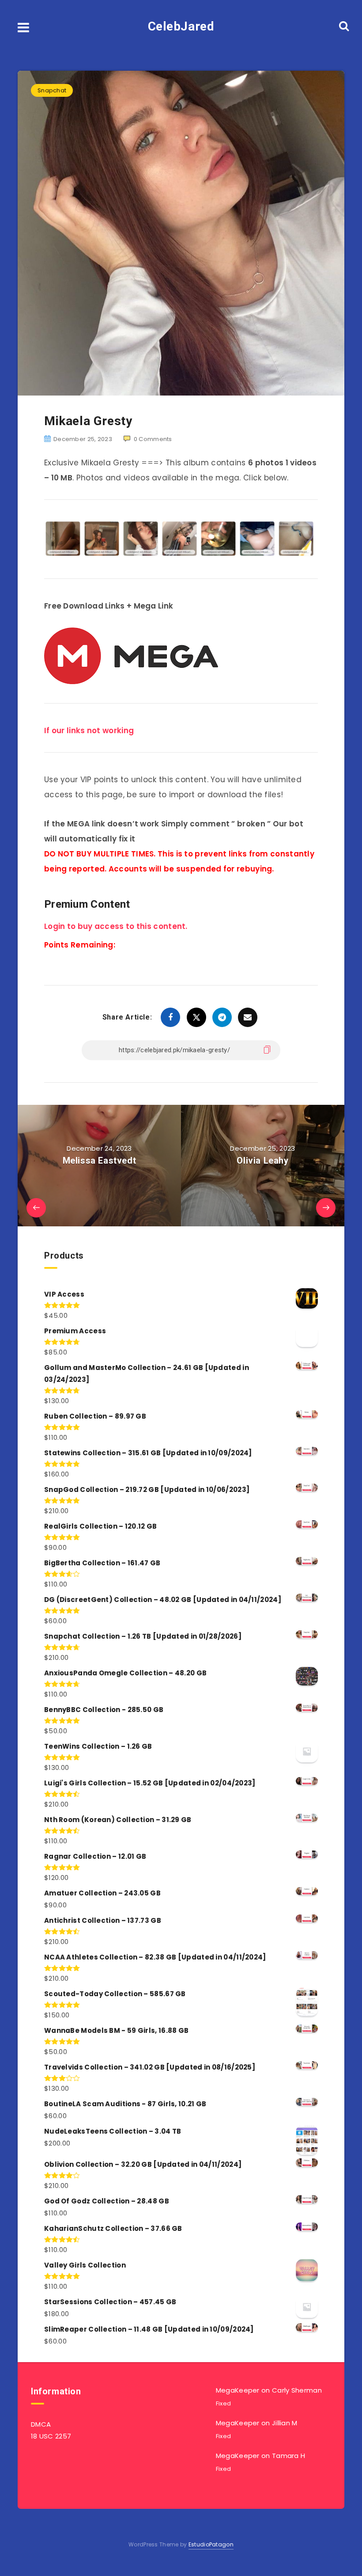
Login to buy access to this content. (116, 926)
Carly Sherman (297, 2390)
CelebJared (181, 26)
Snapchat (52, 90)
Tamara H (288, 2456)
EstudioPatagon (211, 2544)
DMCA (41, 2424)
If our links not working (89, 731)
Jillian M (285, 2423)
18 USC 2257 (51, 2436)
